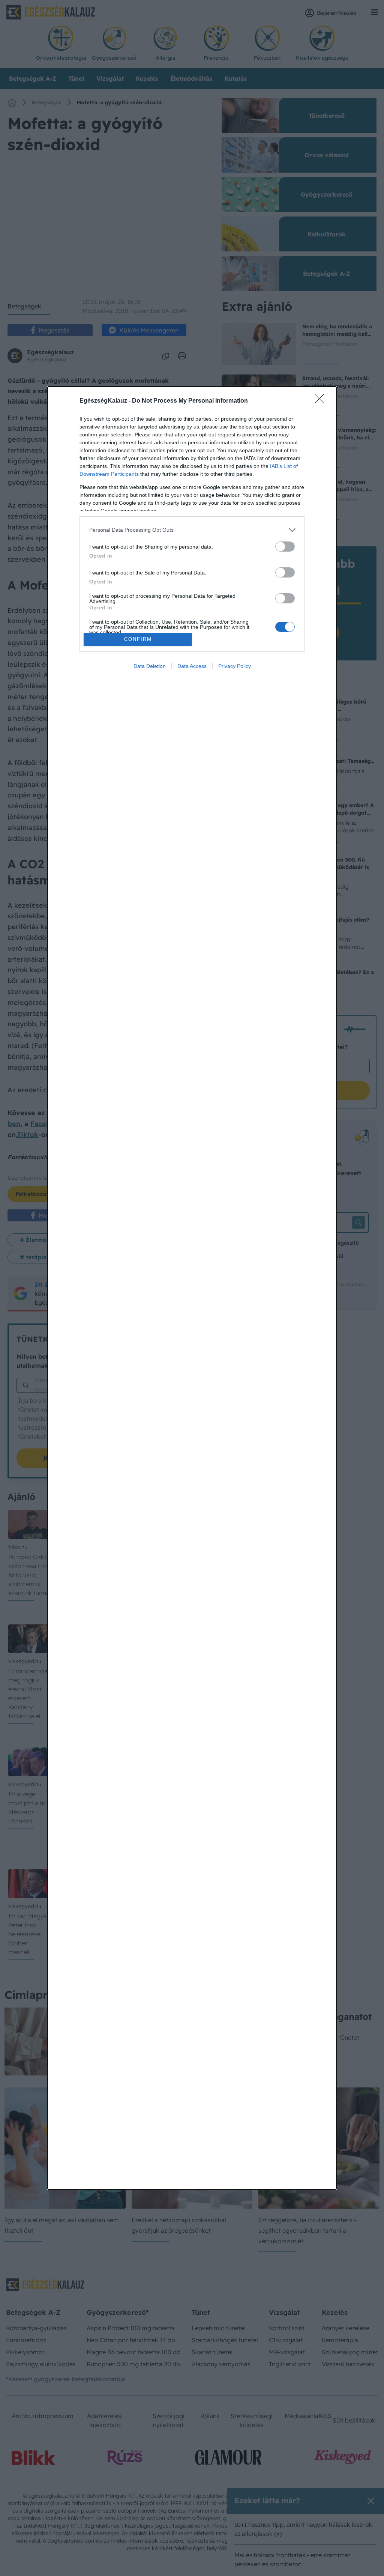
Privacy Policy (235, 666)
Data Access (192, 666)
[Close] (322, 401)
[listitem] (192, 530)
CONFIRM (138, 639)
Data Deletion (150, 666)
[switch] (285, 547)
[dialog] (192, 1288)
